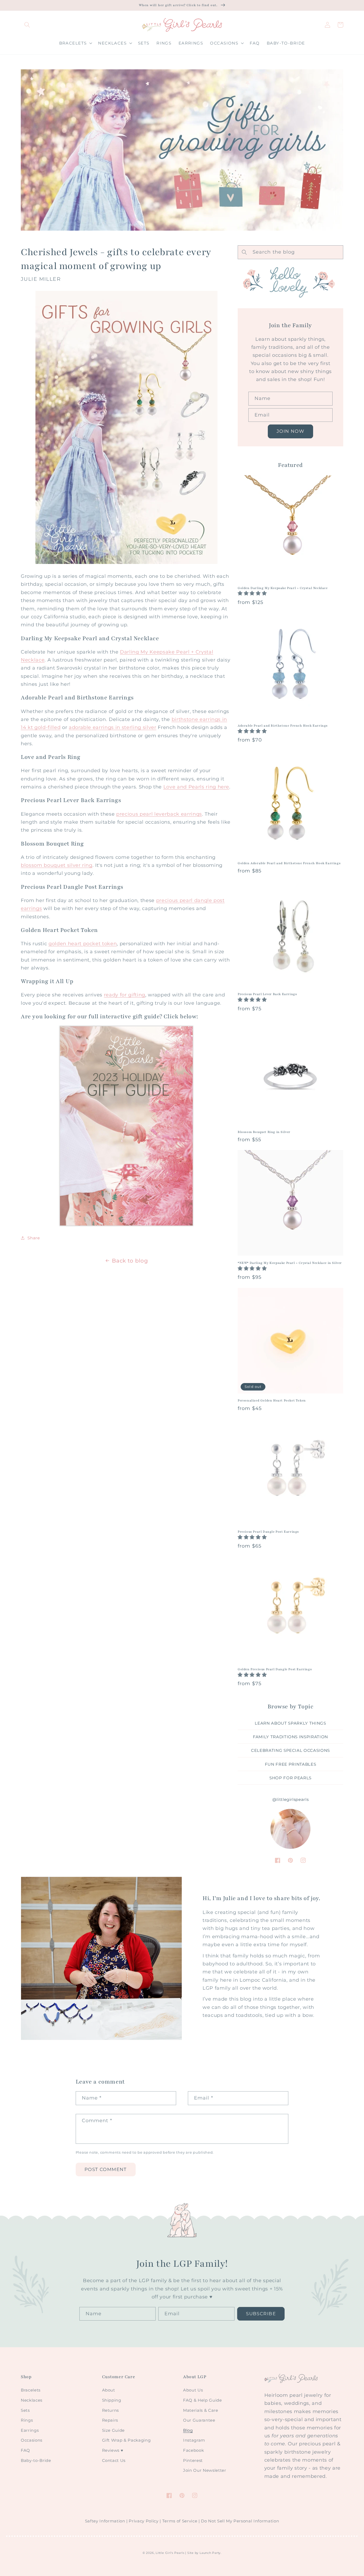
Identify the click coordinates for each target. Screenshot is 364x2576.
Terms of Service (180, 2521)
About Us (193, 2390)
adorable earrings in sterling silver (113, 727)
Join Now (290, 431)
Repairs (110, 2420)
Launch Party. (211, 2553)
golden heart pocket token (83, 944)
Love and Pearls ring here (196, 787)
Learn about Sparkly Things (290, 1723)
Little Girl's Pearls (170, 2553)
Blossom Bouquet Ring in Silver (264, 1132)
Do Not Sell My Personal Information (240, 2521)
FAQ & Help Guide (203, 2400)
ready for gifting (125, 995)
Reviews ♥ (113, 2450)
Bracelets (31, 2390)
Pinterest (193, 2460)
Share (34, 1238)
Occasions (32, 2440)
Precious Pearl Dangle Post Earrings (268, 1532)
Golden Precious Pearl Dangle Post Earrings (275, 1669)
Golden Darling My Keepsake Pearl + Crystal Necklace (283, 588)
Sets (25, 2410)
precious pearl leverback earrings (159, 814)
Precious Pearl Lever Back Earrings (267, 994)
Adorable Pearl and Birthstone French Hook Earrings (283, 726)
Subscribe (261, 2314)
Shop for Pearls (290, 1778)
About (109, 2390)
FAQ (25, 2450)
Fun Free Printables (291, 1764)
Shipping (112, 2400)
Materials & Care (201, 2410)
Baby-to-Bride (36, 2460)
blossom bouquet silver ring (57, 865)
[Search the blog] (244, 252)
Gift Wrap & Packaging (126, 2440)
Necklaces (32, 2400)
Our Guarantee (199, 2420)
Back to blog (130, 1261)
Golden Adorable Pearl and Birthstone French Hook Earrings (289, 863)
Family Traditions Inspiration (290, 1737)
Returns (111, 2410)
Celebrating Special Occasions (290, 1750)
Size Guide (114, 2430)
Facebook (193, 2450)
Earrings (30, 2430)
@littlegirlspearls (291, 1799)
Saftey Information (105, 2521)
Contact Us (114, 2460)
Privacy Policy (143, 2521)
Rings (27, 2420)
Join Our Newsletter (205, 2470)
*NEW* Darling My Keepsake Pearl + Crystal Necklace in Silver (290, 1263)
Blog (188, 2430)
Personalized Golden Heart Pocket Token (272, 1400)
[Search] (27, 25)
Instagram (194, 2440)
